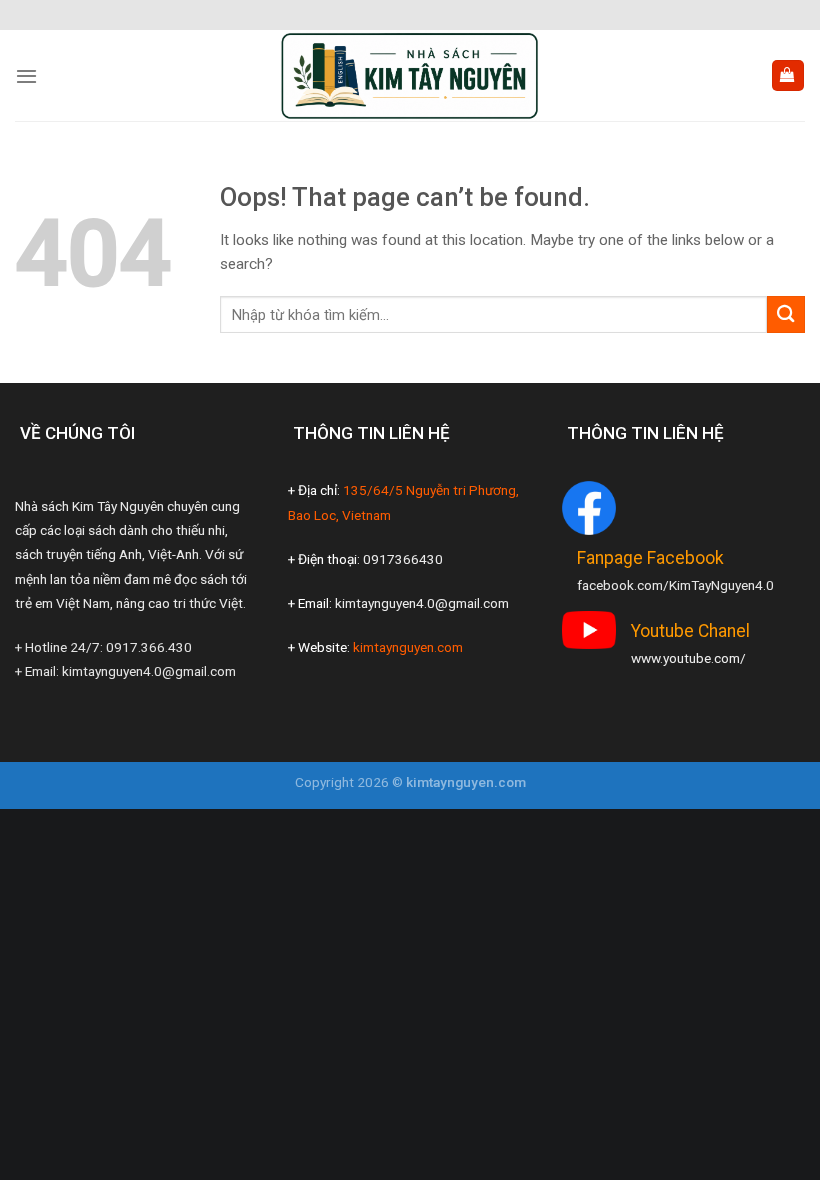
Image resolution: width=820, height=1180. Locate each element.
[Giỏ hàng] (788, 75)
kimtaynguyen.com (408, 647)
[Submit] (786, 314)
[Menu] (26, 76)
